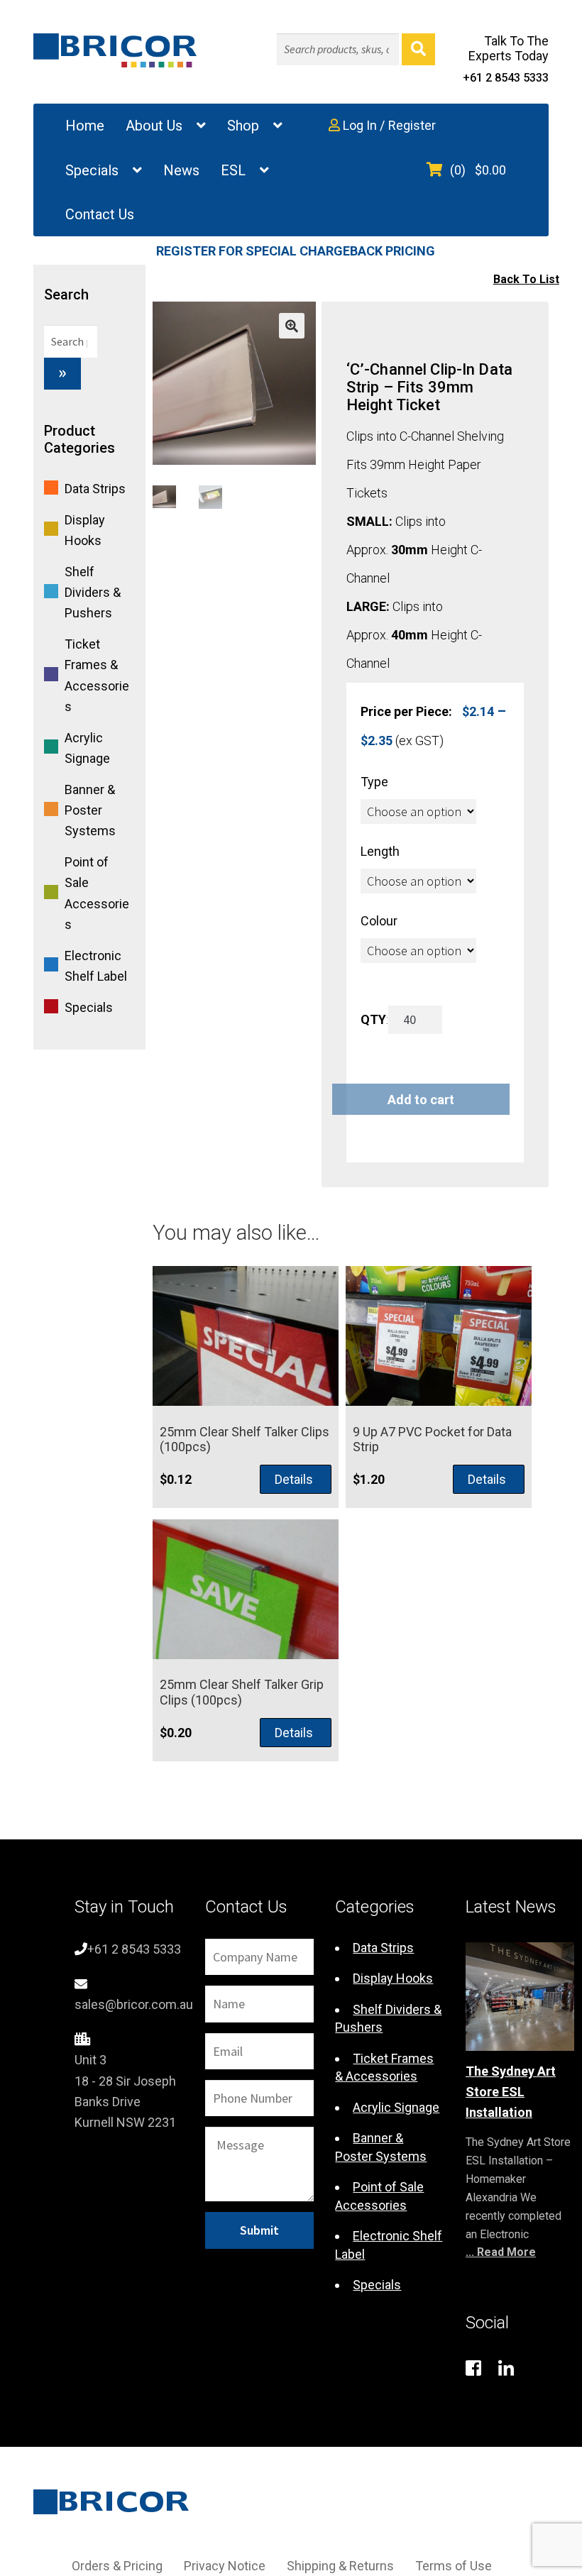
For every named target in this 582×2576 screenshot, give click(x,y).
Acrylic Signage (396, 2107)
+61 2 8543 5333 (506, 78)
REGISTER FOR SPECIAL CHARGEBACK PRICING (296, 251)
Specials (92, 170)
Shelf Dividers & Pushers (93, 592)
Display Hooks (393, 1978)
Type (374, 782)
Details (294, 1479)
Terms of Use (454, 2566)
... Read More (501, 2252)
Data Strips (95, 489)
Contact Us (100, 214)
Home (85, 126)
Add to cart (421, 1100)
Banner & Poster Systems (90, 810)
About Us (154, 126)
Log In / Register (388, 125)
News (181, 170)
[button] (292, 326)
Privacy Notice (225, 2566)
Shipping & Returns (340, 2566)
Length (380, 851)
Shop (243, 126)
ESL (233, 170)
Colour (379, 921)
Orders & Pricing (117, 2566)
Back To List (526, 279)
